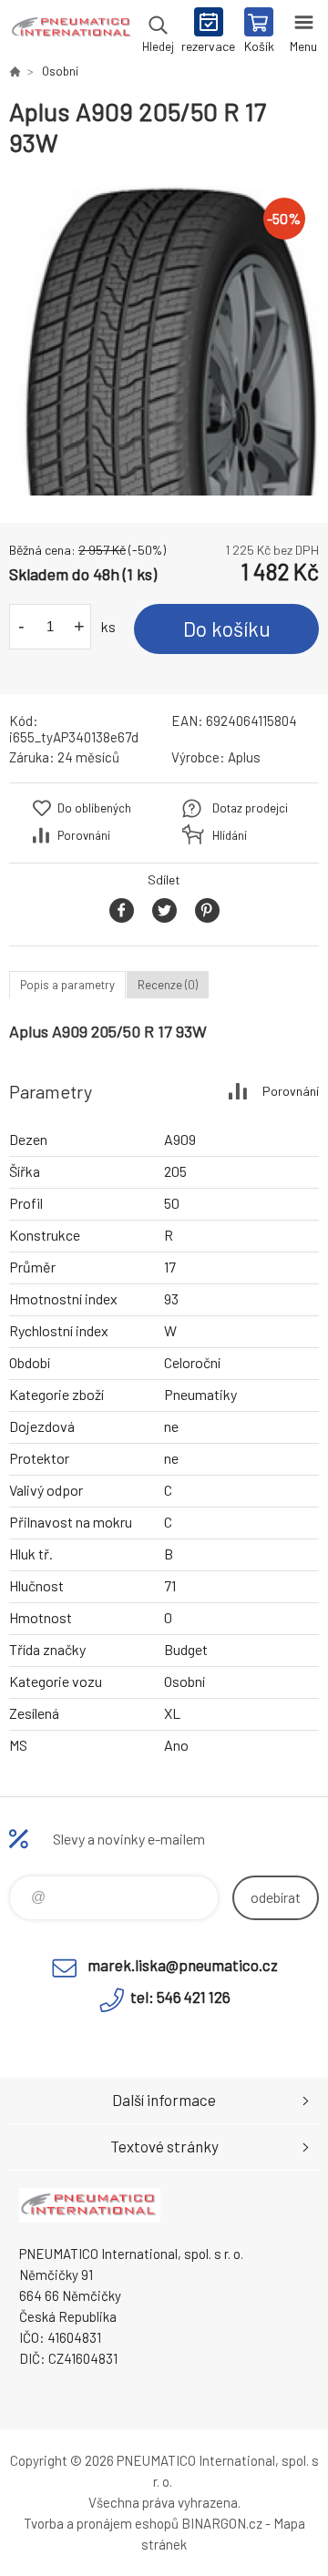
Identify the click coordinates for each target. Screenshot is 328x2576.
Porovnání (84, 835)
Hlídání (230, 835)
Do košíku (227, 629)
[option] (164, 341)
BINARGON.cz (222, 2523)
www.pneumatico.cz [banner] (72, 32)
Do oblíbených (94, 808)
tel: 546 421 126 (180, 1997)
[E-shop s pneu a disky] (15, 71)
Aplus (244, 757)
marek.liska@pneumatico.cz (183, 1965)
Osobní (60, 71)
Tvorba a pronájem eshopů (101, 2523)
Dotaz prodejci (250, 808)
